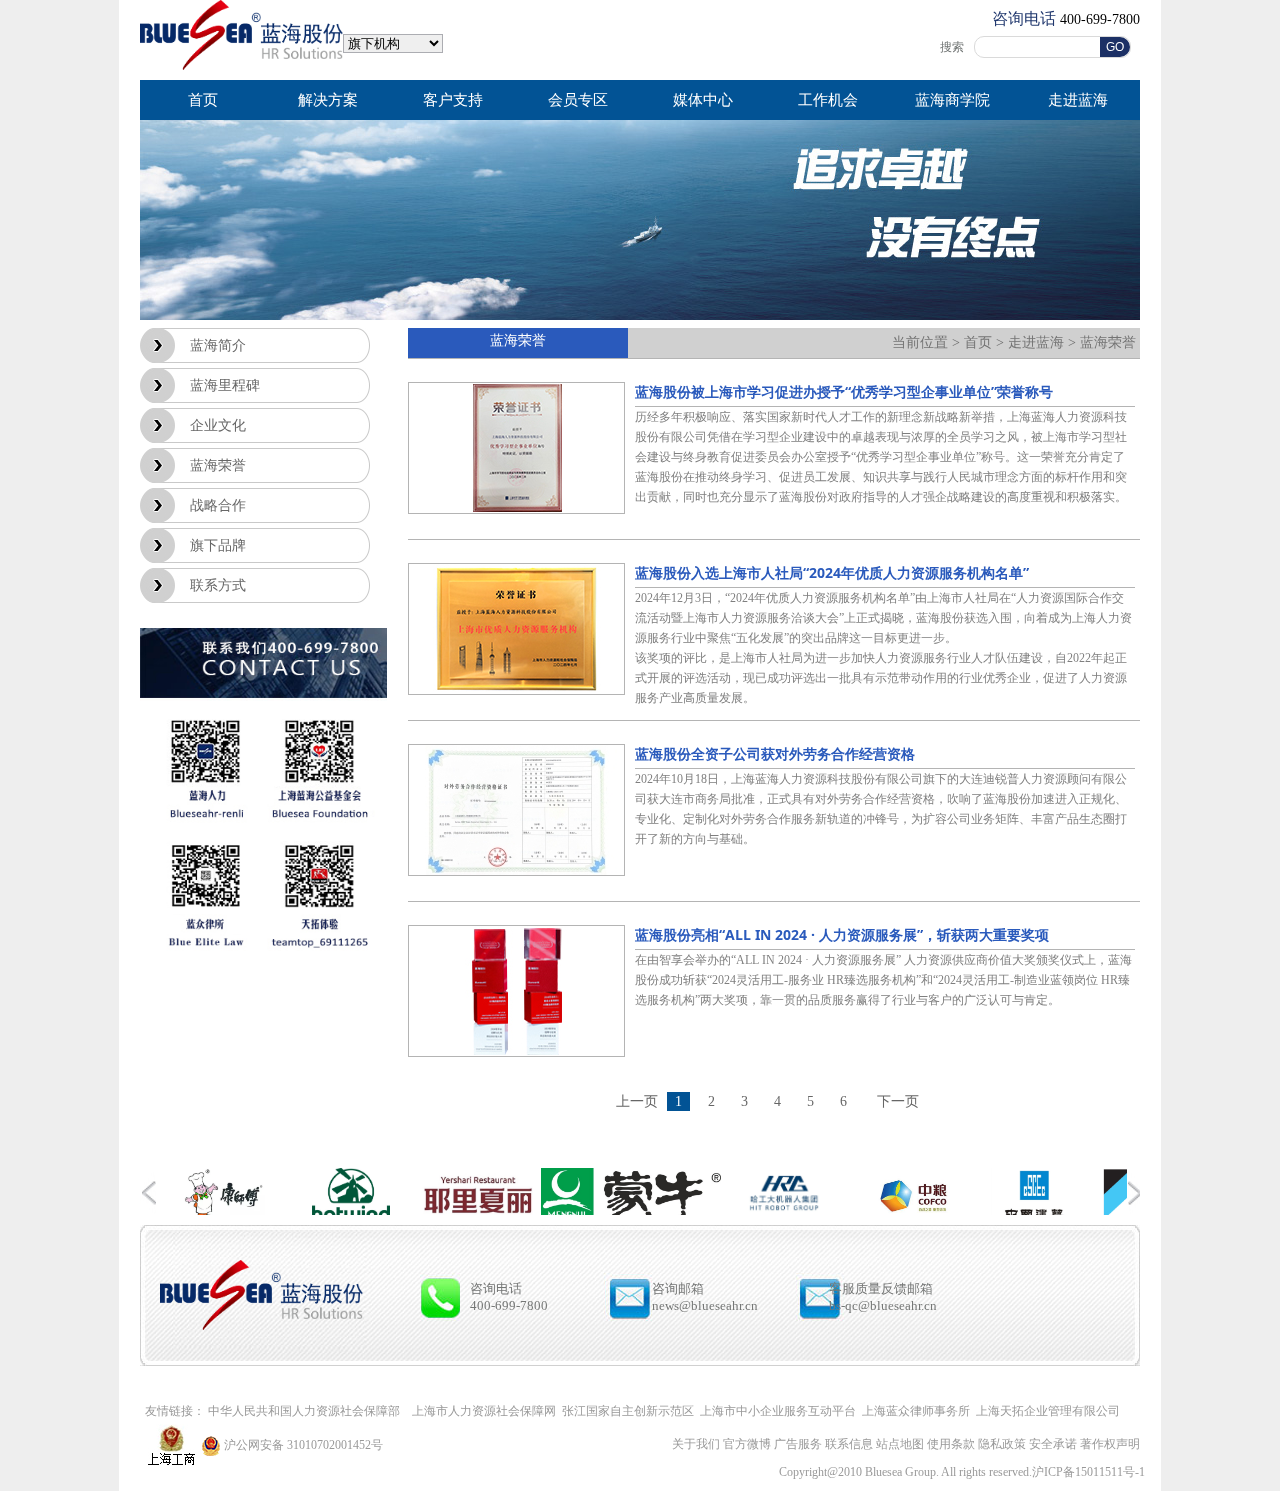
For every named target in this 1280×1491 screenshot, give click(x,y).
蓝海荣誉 (218, 465)
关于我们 (696, 1444)
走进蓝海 (1078, 100)
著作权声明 (1110, 1444)
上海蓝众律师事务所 (916, 1411)
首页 (203, 100)
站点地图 (900, 1444)
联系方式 (218, 585)
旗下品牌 (218, 545)
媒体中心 (703, 100)
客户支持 (453, 100)
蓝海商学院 (952, 100)
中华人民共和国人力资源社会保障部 (304, 1411)
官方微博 (747, 1444)
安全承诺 (1053, 1444)
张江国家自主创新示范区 (628, 1411)
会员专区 (578, 100)
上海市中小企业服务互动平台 (778, 1411)
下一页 (898, 1101)
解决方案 (328, 100)
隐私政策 (1003, 1444)
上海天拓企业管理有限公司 (1048, 1411)
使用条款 (951, 1444)
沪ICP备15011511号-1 (1088, 1472)
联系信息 (850, 1444)
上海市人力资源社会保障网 (484, 1411)
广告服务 (798, 1444)
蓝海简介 (218, 345)
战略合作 (218, 505)
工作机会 (828, 100)
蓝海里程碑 (225, 385)
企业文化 (218, 425)
